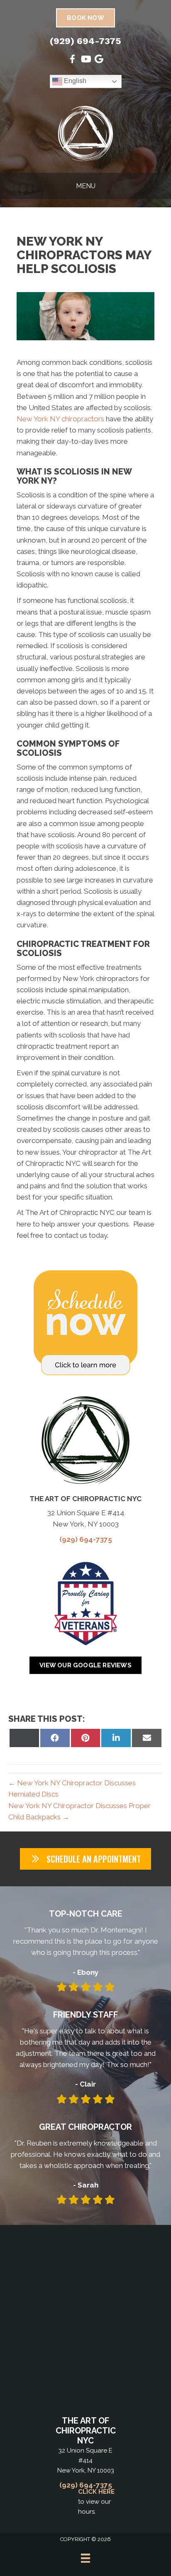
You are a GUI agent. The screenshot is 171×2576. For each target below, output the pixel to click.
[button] (85, 1859)
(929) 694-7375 (85, 41)
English (74, 81)
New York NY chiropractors (60, 419)
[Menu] (85, 2558)
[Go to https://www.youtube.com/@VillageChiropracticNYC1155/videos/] (85, 60)
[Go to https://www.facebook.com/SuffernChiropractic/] (72, 60)
